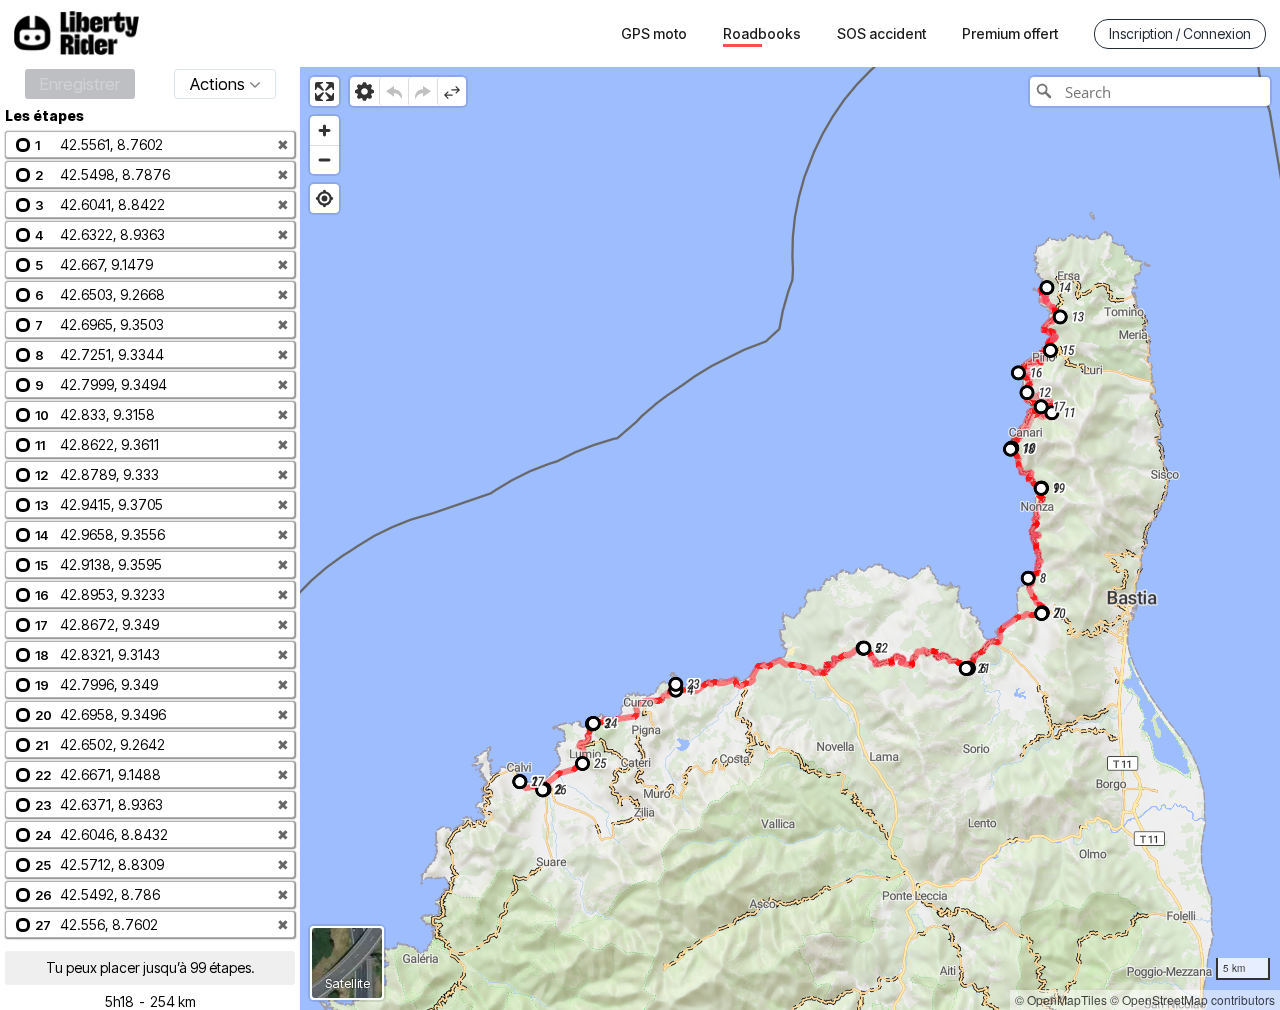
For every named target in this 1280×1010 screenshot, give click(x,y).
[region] (790, 538)
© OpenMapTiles (1061, 999)
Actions (217, 84)
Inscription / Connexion (1180, 33)
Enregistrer (80, 84)
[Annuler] (393, 91)
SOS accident (881, 33)
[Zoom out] (324, 159)
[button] (150, 144)
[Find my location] (324, 198)
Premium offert (1010, 33)
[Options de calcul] (364, 91)
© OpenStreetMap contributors (1192, 999)
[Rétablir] (422, 91)
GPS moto (654, 33)
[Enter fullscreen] (324, 91)
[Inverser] (451, 91)
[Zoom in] (324, 130)
